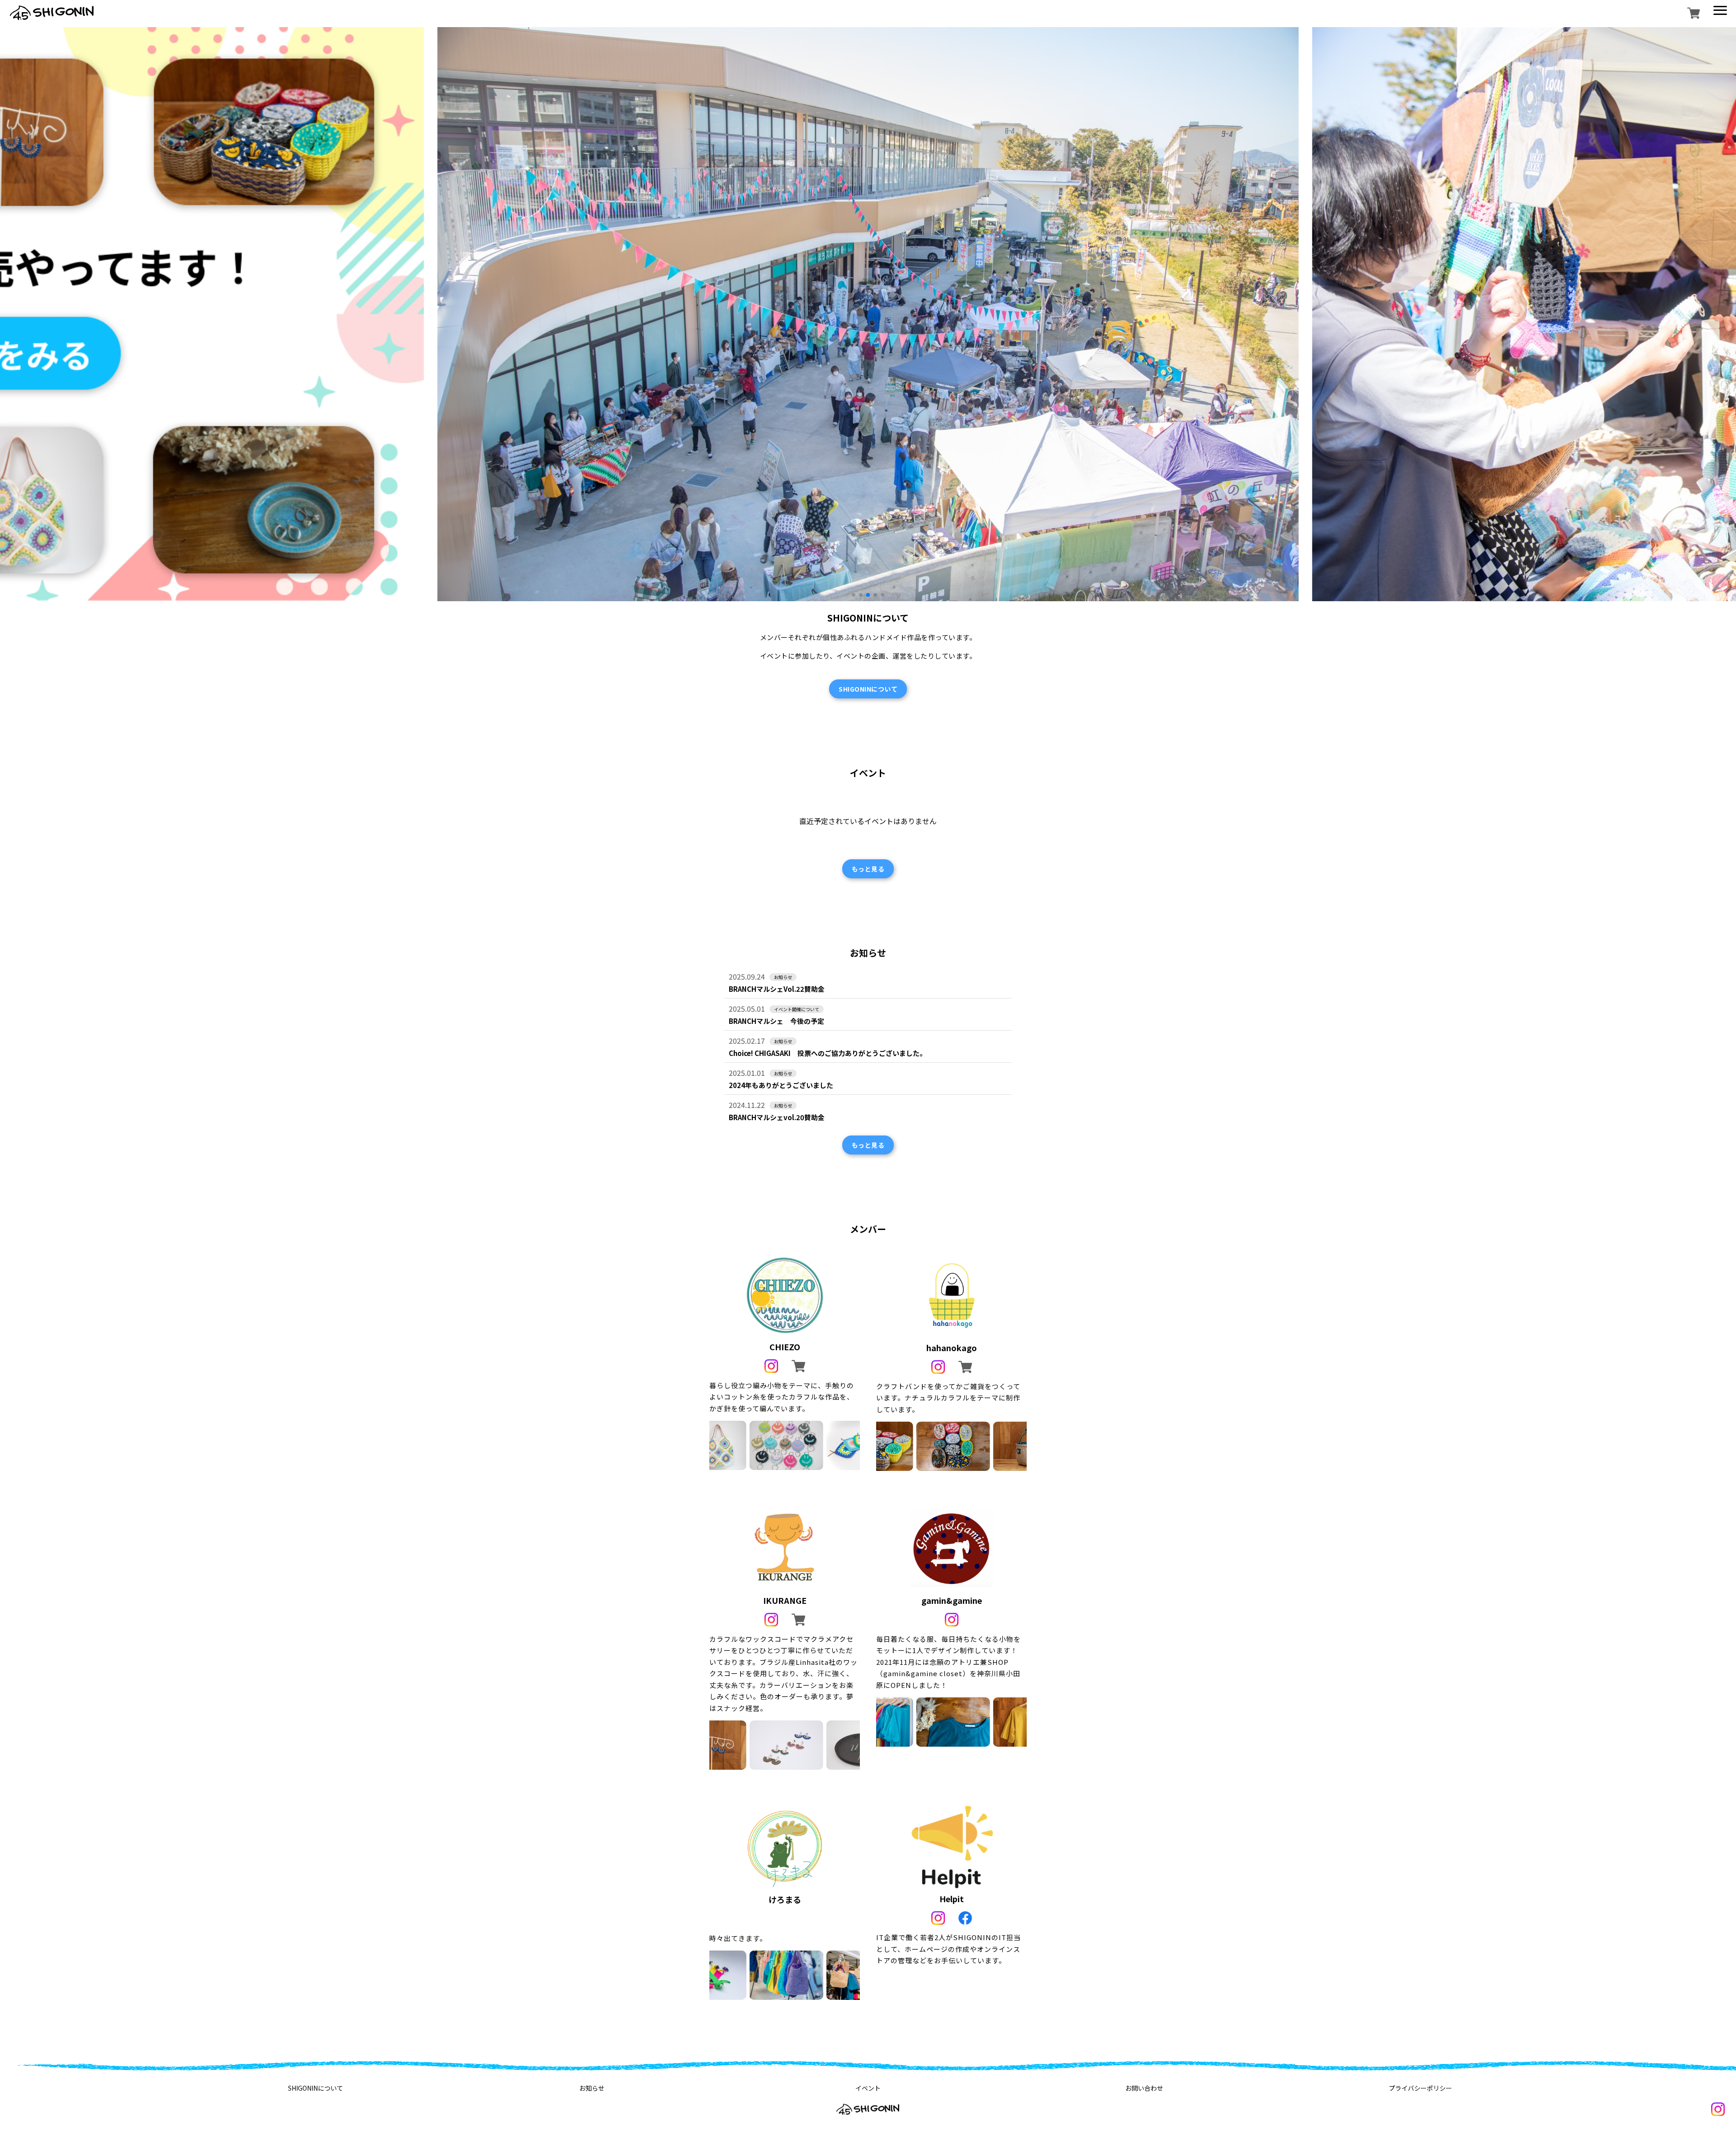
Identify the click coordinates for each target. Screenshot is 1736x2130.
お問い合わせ (1144, 2088)
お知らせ (592, 2088)
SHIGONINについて (316, 2088)
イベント (868, 2088)
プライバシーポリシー (1420, 2088)
